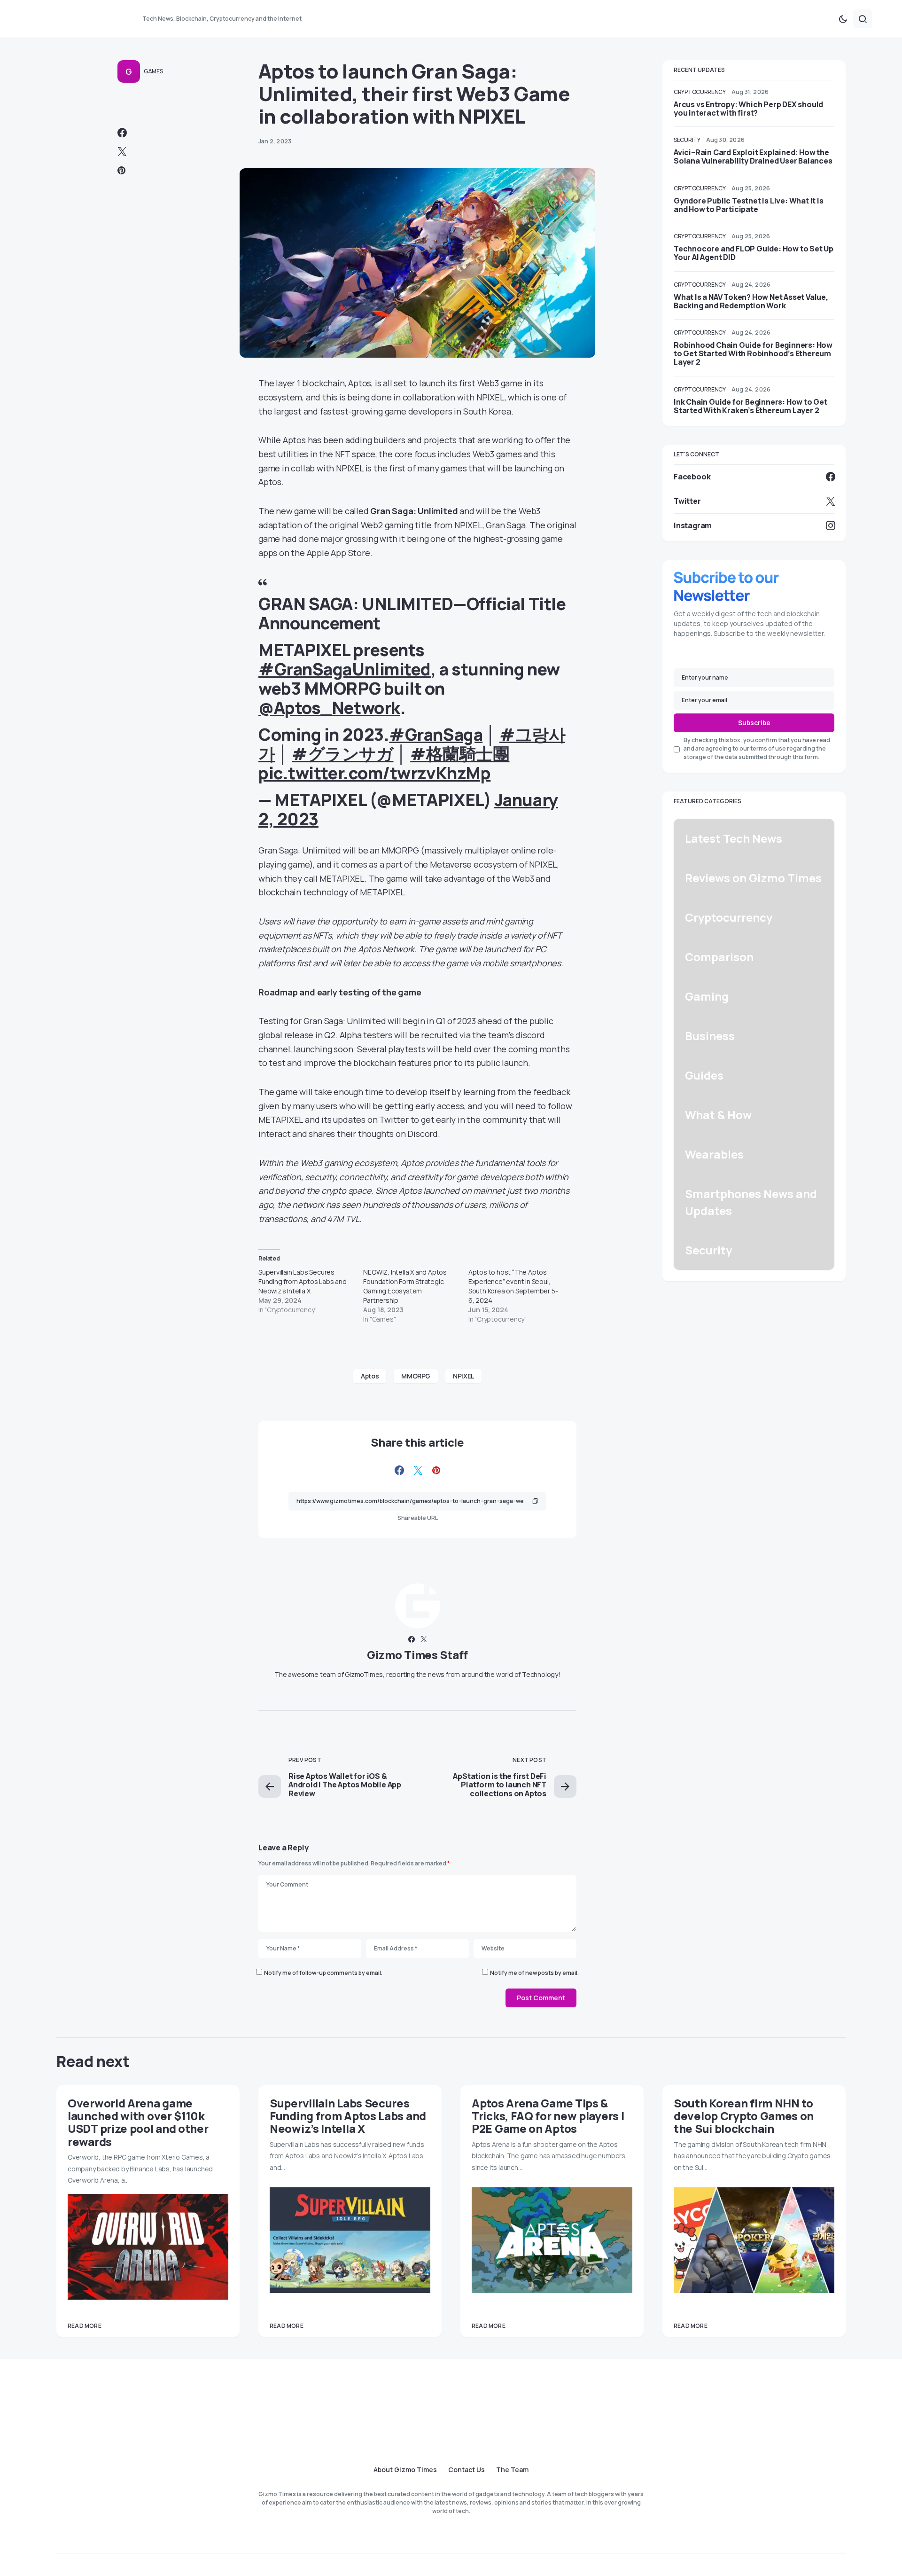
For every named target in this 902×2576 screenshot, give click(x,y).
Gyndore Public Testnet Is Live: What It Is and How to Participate (749, 205)
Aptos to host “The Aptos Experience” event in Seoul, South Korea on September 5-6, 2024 (513, 1286)
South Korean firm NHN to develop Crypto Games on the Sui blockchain (744, 2116)
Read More (85, 2326)
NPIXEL (463, 1376)
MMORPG (416, 1376)
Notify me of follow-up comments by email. (323, 1973)
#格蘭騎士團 (460, 754)
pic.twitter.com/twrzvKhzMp (374, 773)
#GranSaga (436, 734)
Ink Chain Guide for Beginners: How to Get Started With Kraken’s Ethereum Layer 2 (750, 406)
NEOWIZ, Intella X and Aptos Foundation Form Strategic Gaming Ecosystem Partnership (405, 1286)
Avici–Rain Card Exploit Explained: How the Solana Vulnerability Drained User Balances (753, 157)
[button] (843, 19)
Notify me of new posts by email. (534, 1973)
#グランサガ (342, 754)
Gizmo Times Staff (417, 1655)
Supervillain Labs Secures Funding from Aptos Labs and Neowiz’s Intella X (303, 1281)
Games (153, 71)
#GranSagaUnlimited (345, 669)
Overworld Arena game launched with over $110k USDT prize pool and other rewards (138, 2122)
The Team (512, 2470)
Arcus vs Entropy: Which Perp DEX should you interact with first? (748, 109)
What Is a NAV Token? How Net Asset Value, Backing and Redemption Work (751, 301)
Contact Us (467, 2470)
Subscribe (754, 723)
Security (687, 140)
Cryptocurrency (700, 92)
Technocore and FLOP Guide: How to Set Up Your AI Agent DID (754, 253)
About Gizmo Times (405, 2470)
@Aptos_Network (329, 708)
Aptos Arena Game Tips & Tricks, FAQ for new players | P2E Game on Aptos (548, 2116)
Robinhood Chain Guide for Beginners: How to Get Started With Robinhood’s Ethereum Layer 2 (753, 353)
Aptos (370, 1376)
